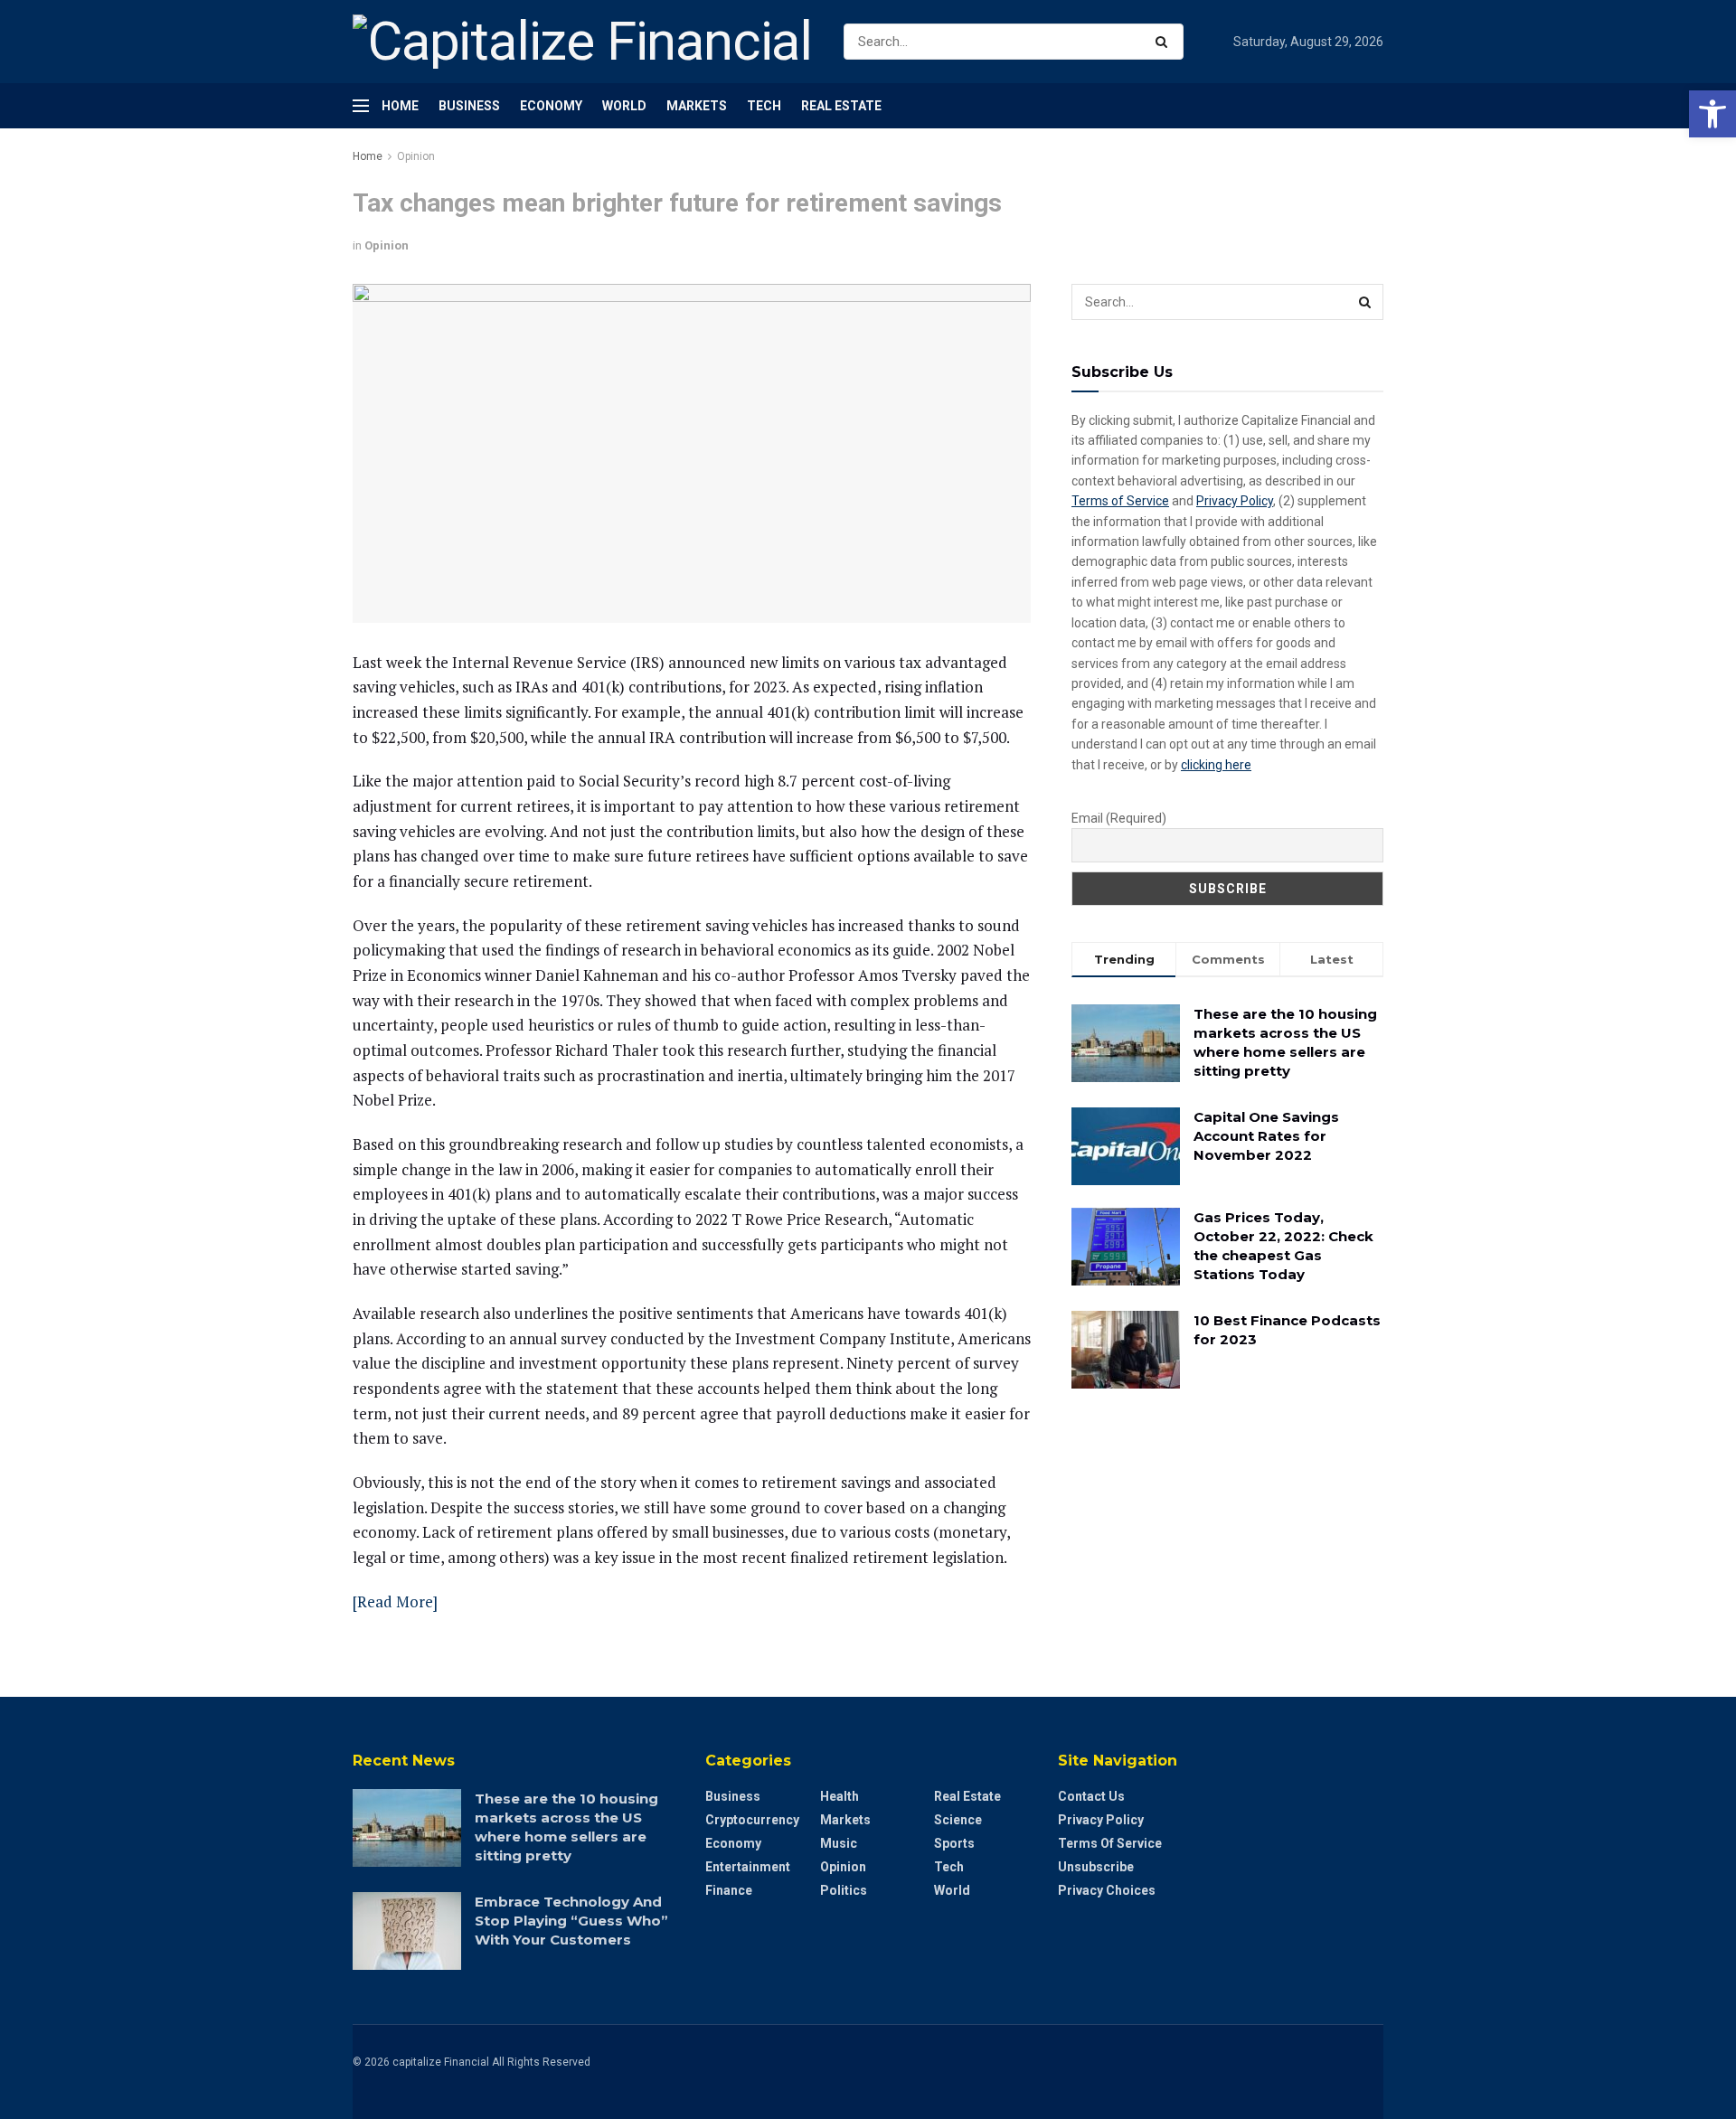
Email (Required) (1119, 818)
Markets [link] (697, 106)
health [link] (840, 1796)
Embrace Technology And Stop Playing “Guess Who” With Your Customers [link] (571, 1921)
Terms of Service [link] (1120, 501)
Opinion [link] (416, 156)
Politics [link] (844, 1890)
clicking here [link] (1216, 765)
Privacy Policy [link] (1235, 501)
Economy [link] (551, 106)
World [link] (624, 106)
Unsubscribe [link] (1096, 1867)
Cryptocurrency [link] (752, 1820)
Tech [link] (764, 106)
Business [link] (469, 106)
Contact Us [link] (1091, 1796)
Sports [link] (954, 1843)
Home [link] (400, 106)
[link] (1712, 114)
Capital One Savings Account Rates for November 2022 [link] (1266, 1136)
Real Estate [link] (841, 106)
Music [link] (839, 1843)
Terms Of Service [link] (1110, 1843)
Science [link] (958, 1820)
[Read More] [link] (395, 1601)
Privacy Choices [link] (1107, 1890)
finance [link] (729, 1890)
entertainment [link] (748, 1867)
